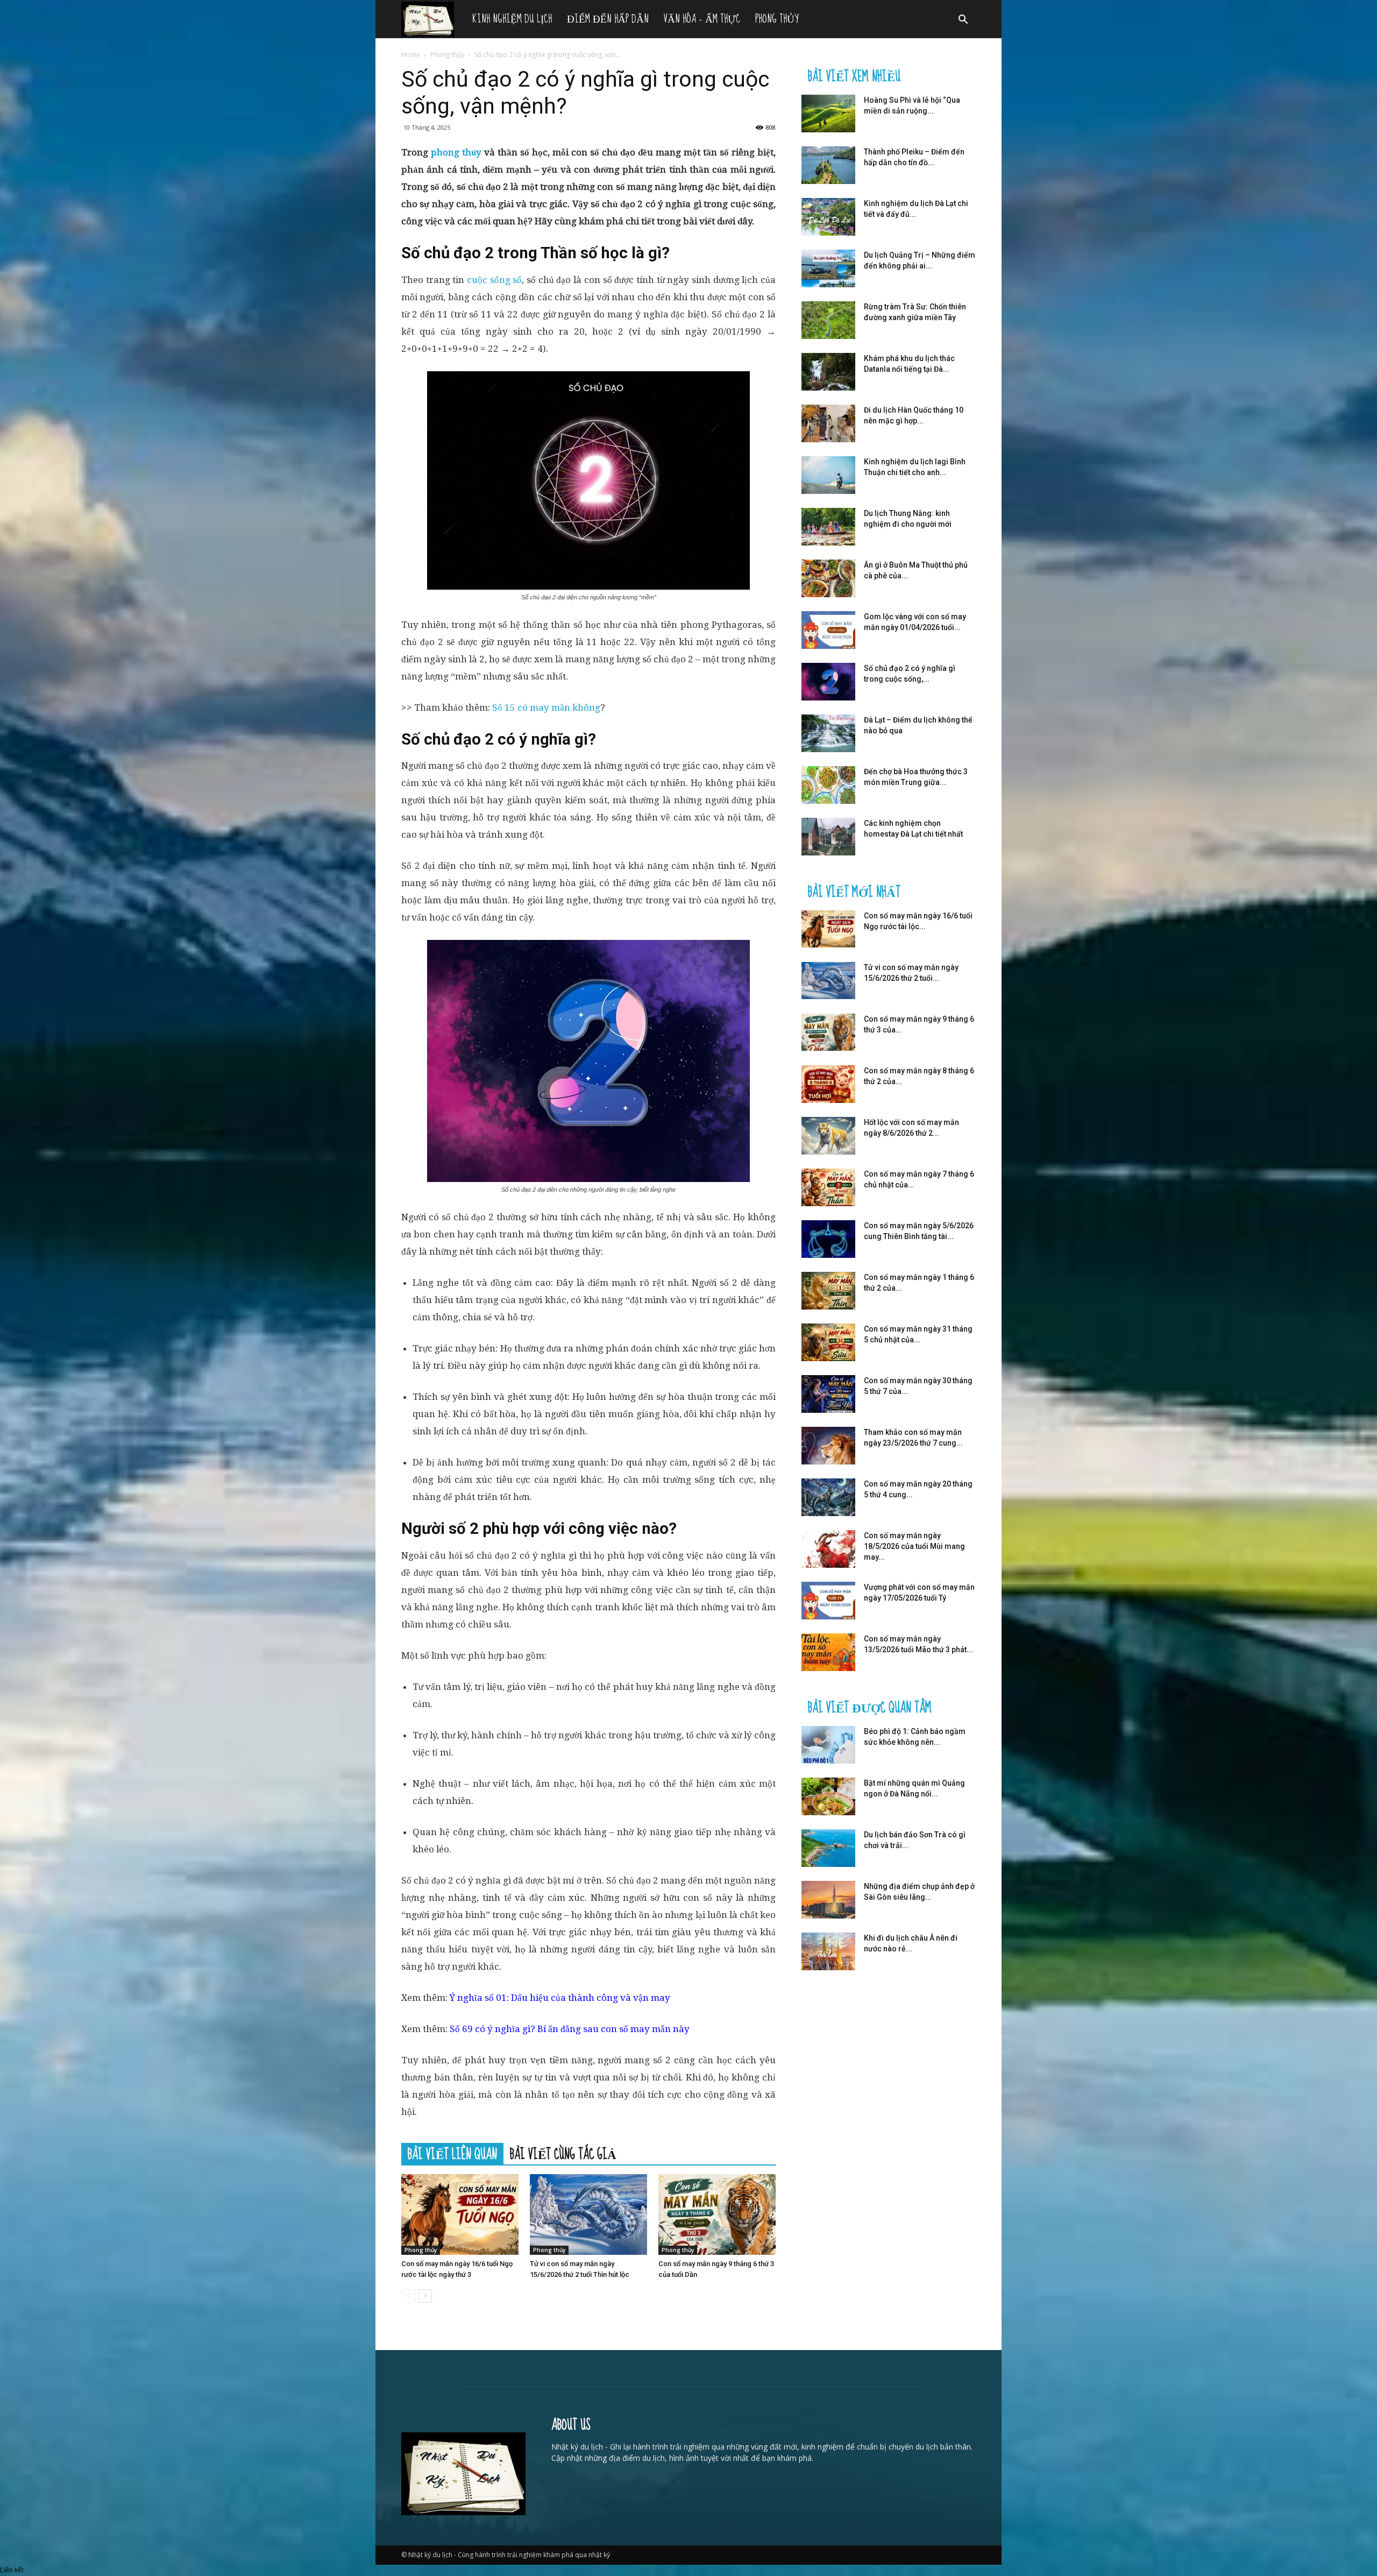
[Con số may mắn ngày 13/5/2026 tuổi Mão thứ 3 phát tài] (828, 1652)
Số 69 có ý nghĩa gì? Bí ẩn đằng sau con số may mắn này (570, 2029)
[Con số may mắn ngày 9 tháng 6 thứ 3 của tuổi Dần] (717, 2214)
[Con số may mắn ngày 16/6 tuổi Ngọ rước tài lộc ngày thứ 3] (460, 2214)
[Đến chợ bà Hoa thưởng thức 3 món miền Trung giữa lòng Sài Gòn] (828, 785)
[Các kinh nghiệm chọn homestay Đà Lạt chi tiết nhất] (828, 837)
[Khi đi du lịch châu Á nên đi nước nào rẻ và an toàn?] (828, 1951)
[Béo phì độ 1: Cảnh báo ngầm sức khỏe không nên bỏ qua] (828, 1745)
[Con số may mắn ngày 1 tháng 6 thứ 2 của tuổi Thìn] (828, 1291)
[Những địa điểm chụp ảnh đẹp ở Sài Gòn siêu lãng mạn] (828, 1900)
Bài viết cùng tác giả (563, 2154)
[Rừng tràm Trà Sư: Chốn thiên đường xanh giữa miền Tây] (828, 320)
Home (411, 55)
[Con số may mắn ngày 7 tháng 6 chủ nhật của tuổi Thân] (828, 1187)
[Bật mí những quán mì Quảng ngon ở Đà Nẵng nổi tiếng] (828, 1796)
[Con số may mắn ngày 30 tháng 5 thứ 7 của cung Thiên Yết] (828, 1394)
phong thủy (456, 152)
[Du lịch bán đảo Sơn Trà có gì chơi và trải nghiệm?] (828, 1848)
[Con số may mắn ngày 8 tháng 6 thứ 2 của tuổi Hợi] (828, 1084)
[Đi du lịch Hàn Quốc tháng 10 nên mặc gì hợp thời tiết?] (828, 423)
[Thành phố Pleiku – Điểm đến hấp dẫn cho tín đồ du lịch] (828, 165)
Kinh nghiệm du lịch (512, 19)
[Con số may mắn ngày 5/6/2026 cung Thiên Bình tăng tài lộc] (828, 1239)
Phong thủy (777, 19)
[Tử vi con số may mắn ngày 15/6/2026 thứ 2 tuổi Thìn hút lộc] (588, 2214)
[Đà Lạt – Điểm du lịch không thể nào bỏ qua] (828, 733)
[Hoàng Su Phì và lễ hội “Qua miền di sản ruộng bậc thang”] (828, 114)
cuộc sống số (494, 280)
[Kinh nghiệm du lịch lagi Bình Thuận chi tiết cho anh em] (828, 475)
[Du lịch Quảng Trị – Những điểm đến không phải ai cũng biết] (828, 268)
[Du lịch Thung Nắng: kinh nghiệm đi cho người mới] (828, 527)
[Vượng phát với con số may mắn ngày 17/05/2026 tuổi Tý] (828, 1601)
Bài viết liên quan (452, 2154)
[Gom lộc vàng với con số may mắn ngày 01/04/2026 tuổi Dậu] (828, 630)
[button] (963, 21)
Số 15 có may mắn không (546, 707)
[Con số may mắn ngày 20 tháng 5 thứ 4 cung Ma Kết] (828, 1497)
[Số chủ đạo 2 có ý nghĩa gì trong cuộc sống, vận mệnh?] (828, 682)
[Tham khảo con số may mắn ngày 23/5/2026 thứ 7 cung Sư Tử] (828, 1446)
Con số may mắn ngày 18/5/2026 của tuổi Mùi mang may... (914, 1546)
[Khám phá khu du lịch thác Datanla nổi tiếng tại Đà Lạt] (828, 372)
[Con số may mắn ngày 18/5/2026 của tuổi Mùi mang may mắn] (828, 1549)
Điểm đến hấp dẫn (608, 19)
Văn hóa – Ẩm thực (702, 19)
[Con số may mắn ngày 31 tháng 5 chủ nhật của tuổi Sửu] (828, 1342)
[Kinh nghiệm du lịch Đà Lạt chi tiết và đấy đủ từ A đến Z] (828, 217)
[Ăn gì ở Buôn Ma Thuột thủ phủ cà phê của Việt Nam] (828, 578)
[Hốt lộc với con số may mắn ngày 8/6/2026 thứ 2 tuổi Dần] (828, 1136)
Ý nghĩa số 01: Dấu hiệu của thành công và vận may (560, 1998)
